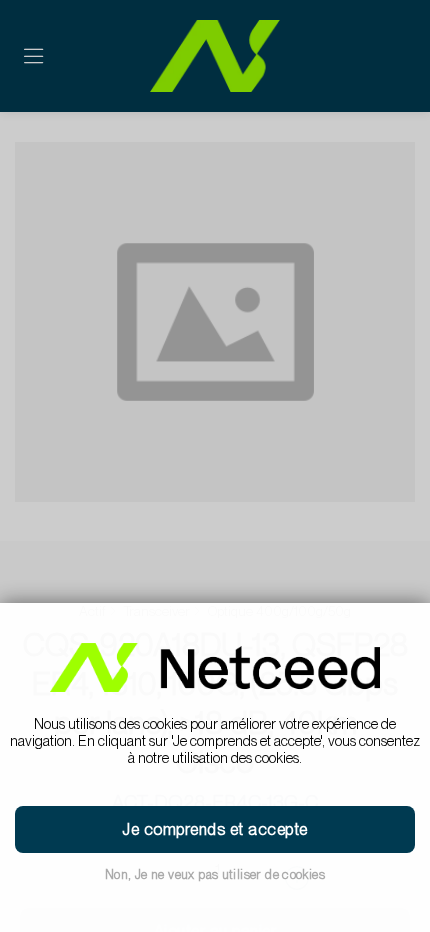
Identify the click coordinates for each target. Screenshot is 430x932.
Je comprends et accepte (214, 829)
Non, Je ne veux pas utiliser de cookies (215, 874)
